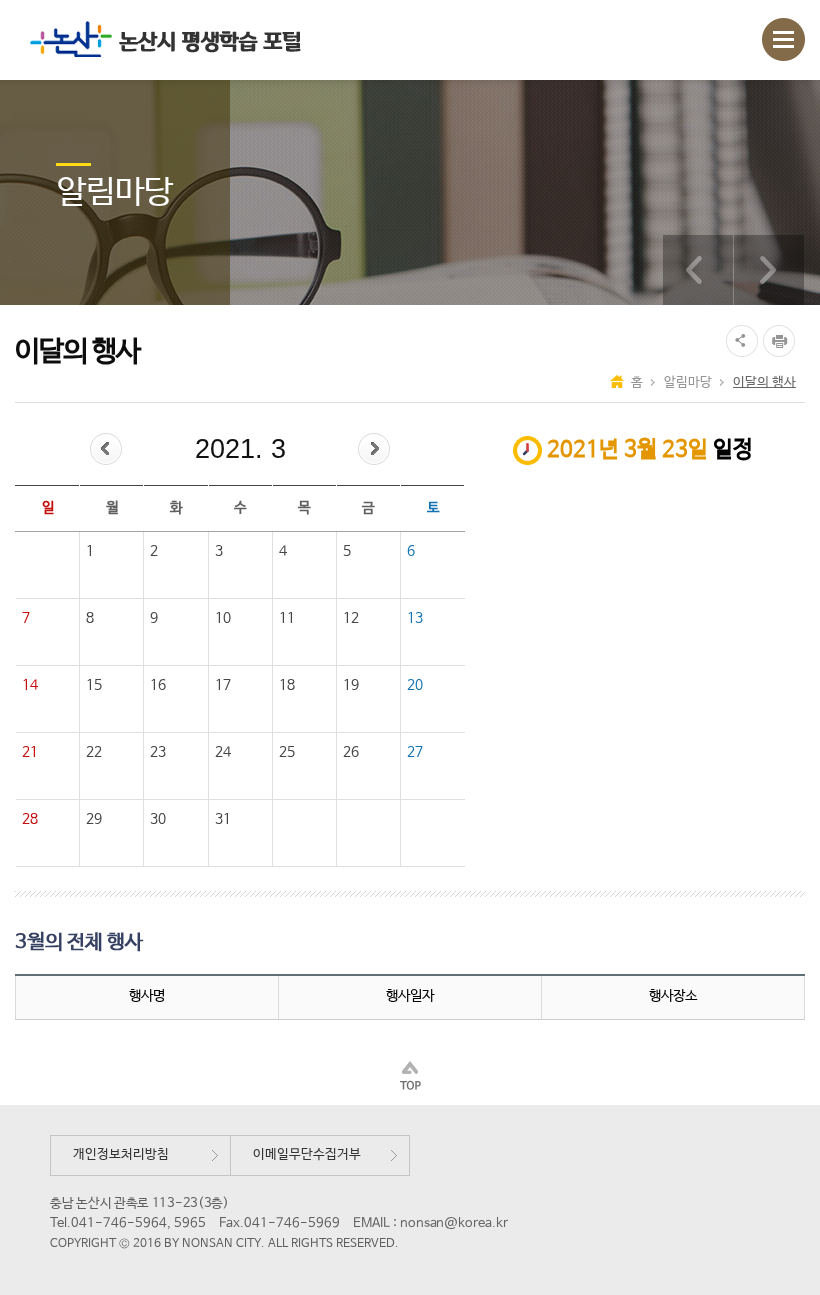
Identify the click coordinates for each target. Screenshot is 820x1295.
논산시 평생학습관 (161, 38)
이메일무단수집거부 (307, 1154)
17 (223, 685)
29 (94, 819)
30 (158, 819)
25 (287, 752)
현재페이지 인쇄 (781, 341)
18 (287, 685)
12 (351, 618)
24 (223, 752)
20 (415, 685)
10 (223, 618)
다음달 (374, 449)
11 (287, 618)
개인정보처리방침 (121, 1154)
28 (30, 819)
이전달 (106, 449)
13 (415, 618)
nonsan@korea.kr (454, 1223)
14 (30, 685)
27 (415, 752)
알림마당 (688, 382)
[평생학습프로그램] (698, 270)
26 (351, 752)
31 (223, 819)
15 (94, 685)
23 (158, 752)
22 (94, 752)
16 (158, 685)
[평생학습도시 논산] (769, 270)
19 (351, 685)
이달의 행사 (764, 382)
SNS (739, 341)
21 (30, 752)
